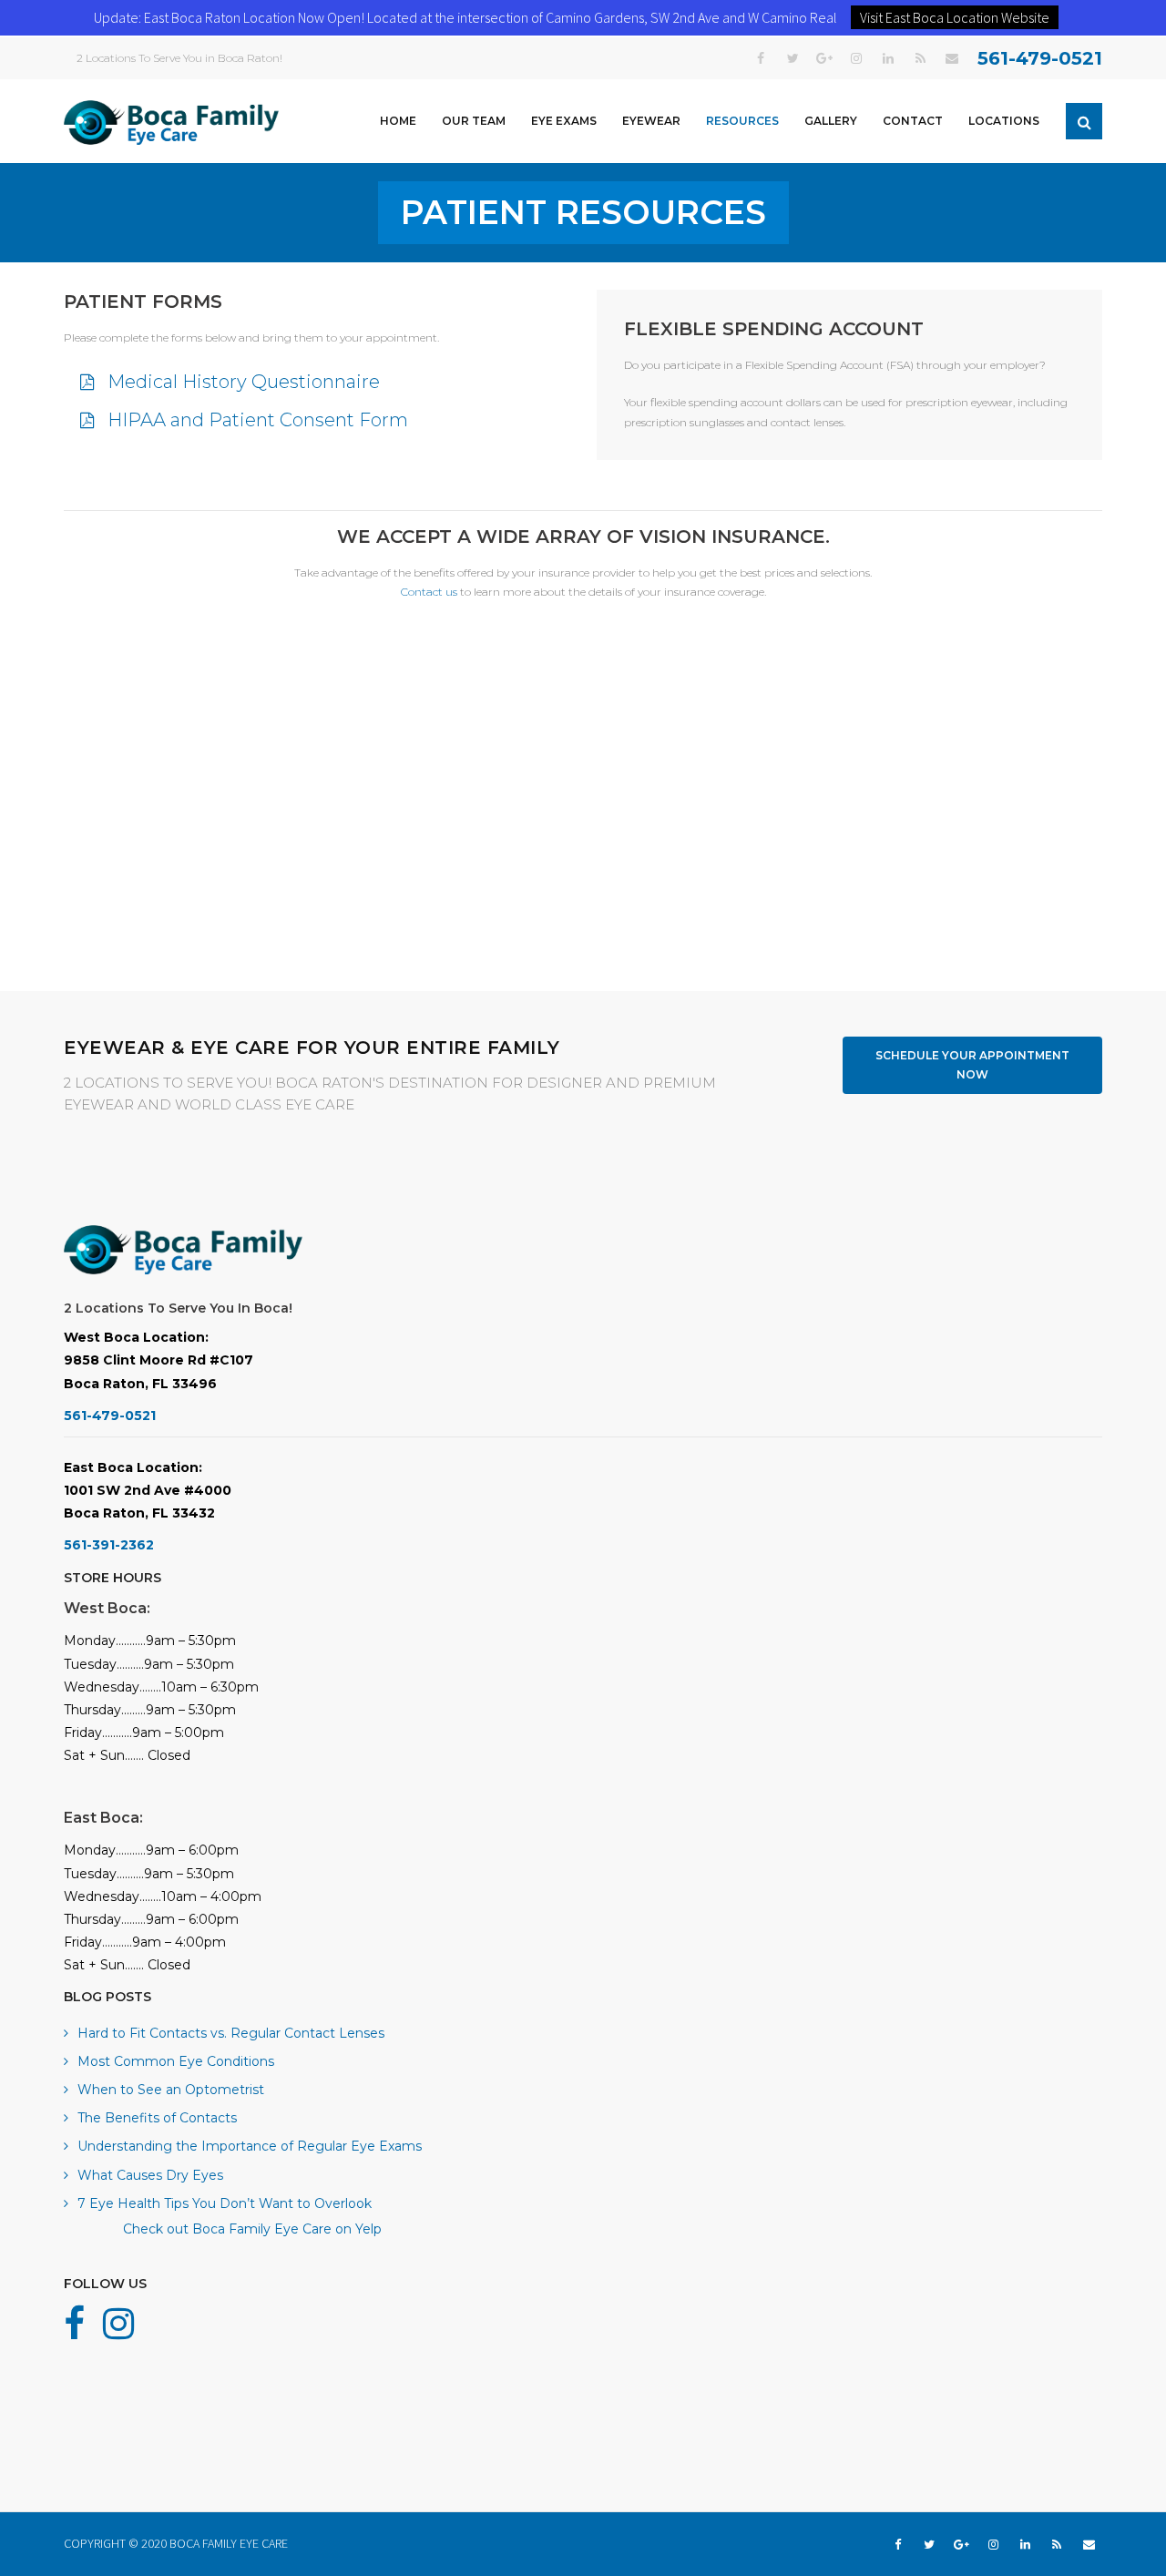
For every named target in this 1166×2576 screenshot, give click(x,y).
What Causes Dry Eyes (150, 2175)
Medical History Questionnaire (244, 382)
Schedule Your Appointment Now (972, 1065)
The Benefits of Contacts (157, 2118)
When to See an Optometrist (171, 2090)
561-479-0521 (1040, 58)
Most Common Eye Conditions (176, 2061)
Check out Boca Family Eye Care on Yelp (252, 2229)
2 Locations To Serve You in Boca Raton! (179, 58)
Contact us (429, 592)
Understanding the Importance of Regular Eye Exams (250, 2146)
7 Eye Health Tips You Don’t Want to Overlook (225, 2203)
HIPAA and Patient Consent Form (258, 420)
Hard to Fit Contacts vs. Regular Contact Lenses (231, 2033)
